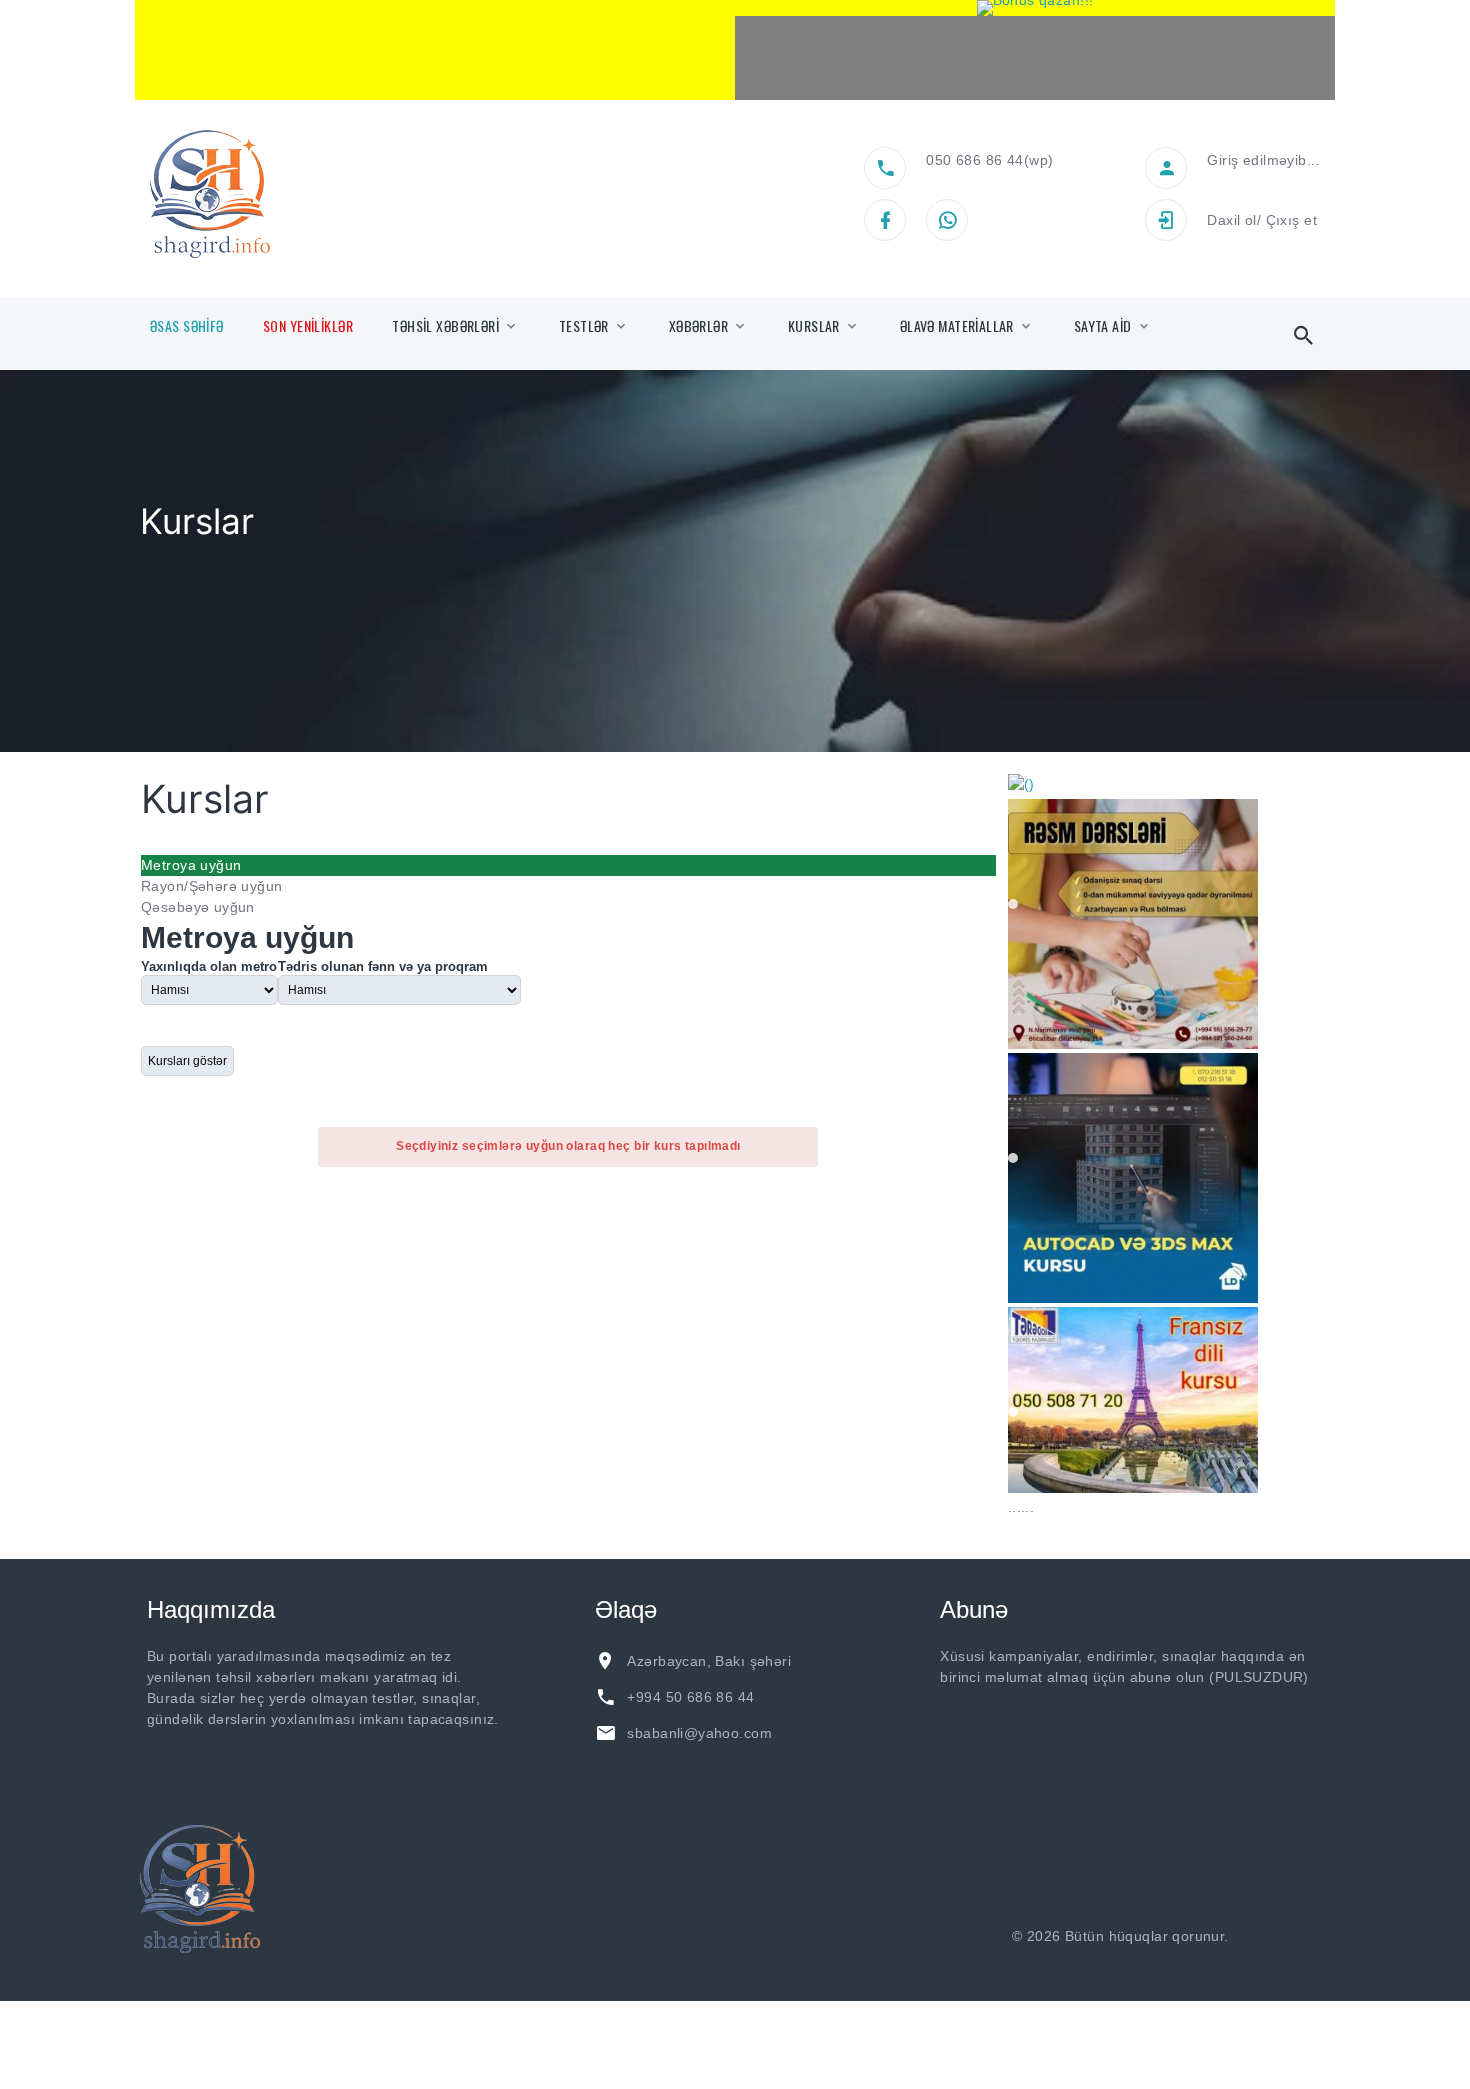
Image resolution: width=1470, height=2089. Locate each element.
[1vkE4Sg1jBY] (1035, 8)
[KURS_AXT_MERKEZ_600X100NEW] (435, 50)
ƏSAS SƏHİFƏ (187, 326)
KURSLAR (814, 326)
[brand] (200, 1953)
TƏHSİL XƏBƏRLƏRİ (445, 326)
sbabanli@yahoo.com (699, 1797)
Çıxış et (1291, 220)
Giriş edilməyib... (1263, 160)
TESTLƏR (584, 326)
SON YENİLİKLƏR (308, 326)
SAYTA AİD (1103, 326)
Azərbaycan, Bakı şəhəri (709, 1725)
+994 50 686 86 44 (690, 1761)
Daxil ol (1231, 220)
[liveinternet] (1286, 2000)
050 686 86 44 (974, 160)
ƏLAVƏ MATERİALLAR (957, 326)
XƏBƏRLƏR (698, 326)
